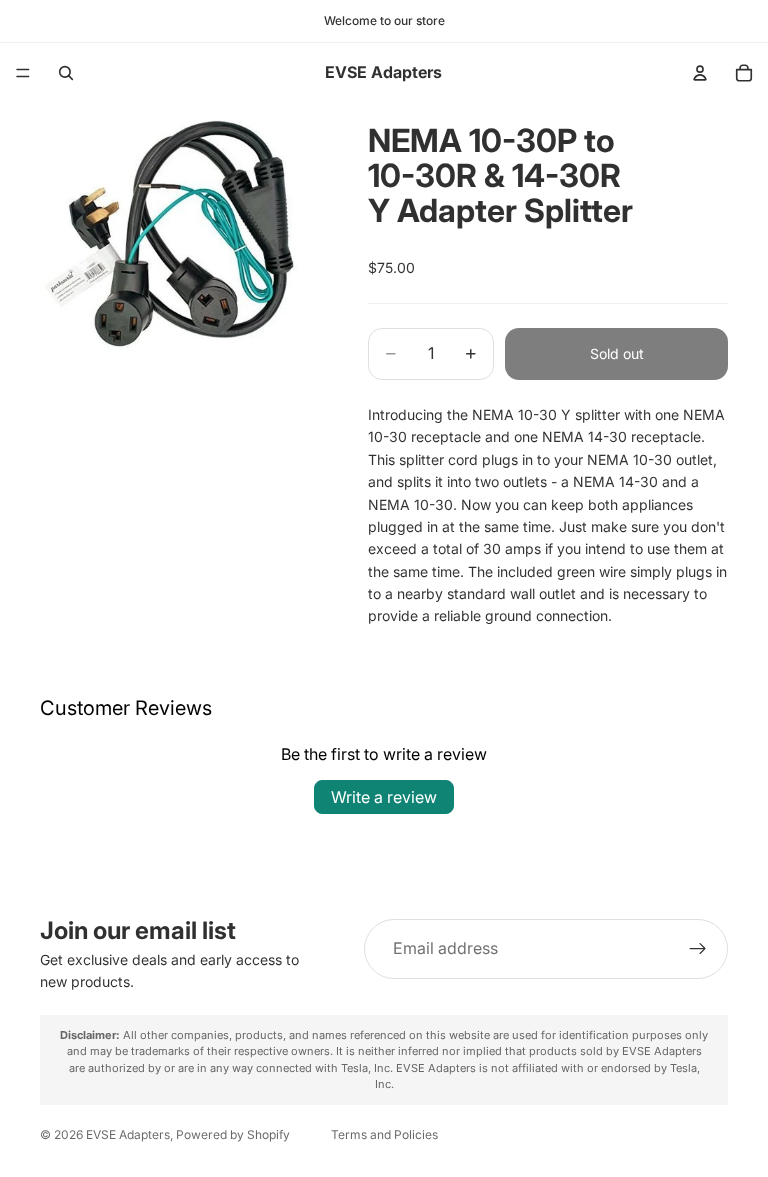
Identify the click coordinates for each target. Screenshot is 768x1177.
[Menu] (23, 73)
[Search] (66, 73)
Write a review (384, 797)
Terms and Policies (384, 1134)
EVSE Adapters (128, 1134)
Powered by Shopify (233, 1134)
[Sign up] (698, 949)
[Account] (700, 73)
